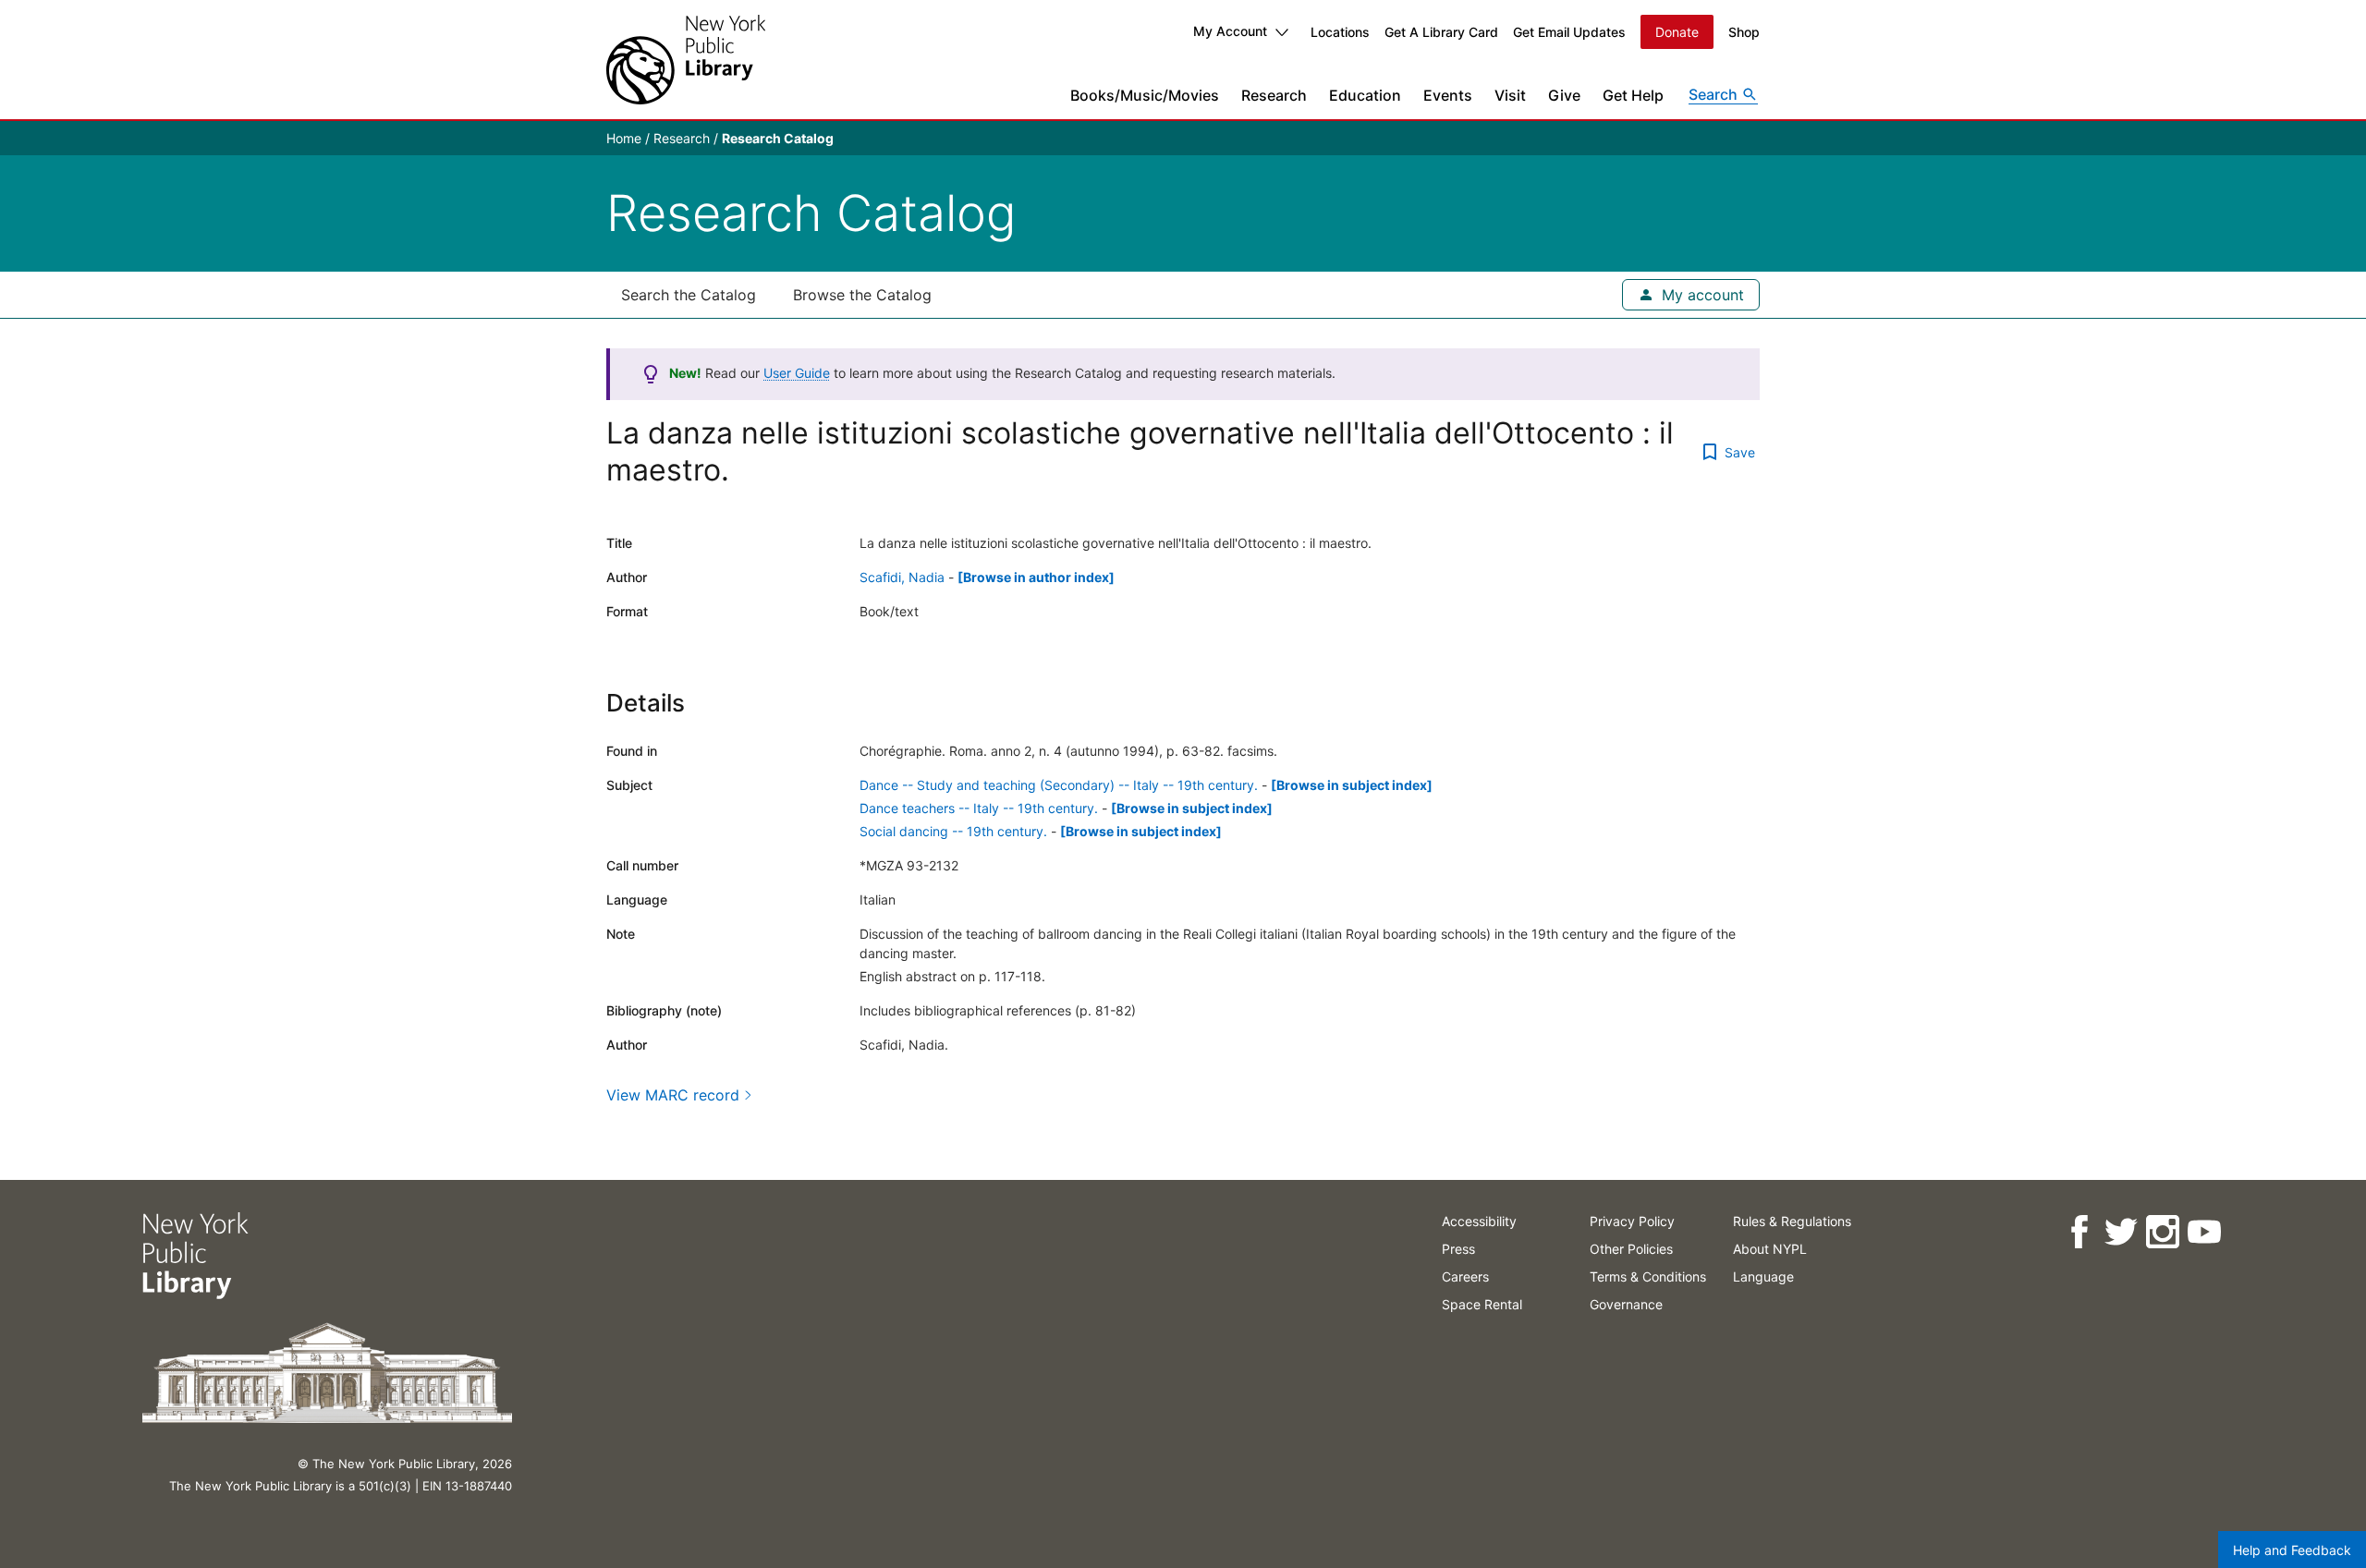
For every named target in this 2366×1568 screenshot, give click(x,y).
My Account (1230, 31)
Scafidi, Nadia (902, 577)
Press (1458, 1249)
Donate (1677, 32)
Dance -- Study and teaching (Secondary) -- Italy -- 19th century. (1059, 785)
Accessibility (1479, 1221)
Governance (1626, 1304)
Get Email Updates (1569, 32)
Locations (1340, 32)
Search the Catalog (689, 295)
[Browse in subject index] (1352, 785)
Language (1763, 1276)
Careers (1465, 1276)
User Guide (797, 373)
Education (1365, 95)
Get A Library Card (1441, 32)
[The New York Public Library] (686, 60)
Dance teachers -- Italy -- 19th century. (979, 808)
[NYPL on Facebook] (2079, 1232)
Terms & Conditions (1648, 1276)
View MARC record (673, 1095)
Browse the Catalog (862, 295)
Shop (1744, 32)
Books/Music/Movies (1145, 95)
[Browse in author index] (1036, 577)
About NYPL (1770, 1249)
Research (1274, 95)
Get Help (1633, 95)
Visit (1510, 95)
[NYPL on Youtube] (2204, 1232)
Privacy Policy (1632, 1221)
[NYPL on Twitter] (2121, 1232)
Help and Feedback (2292, 1550)
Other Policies (1631, 1249)
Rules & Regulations (1792, 1221)
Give (1564, 95)
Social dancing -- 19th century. (953, 831)
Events (1448, 95)
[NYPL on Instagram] (2162, 1232)
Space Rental (1482, 1304)
